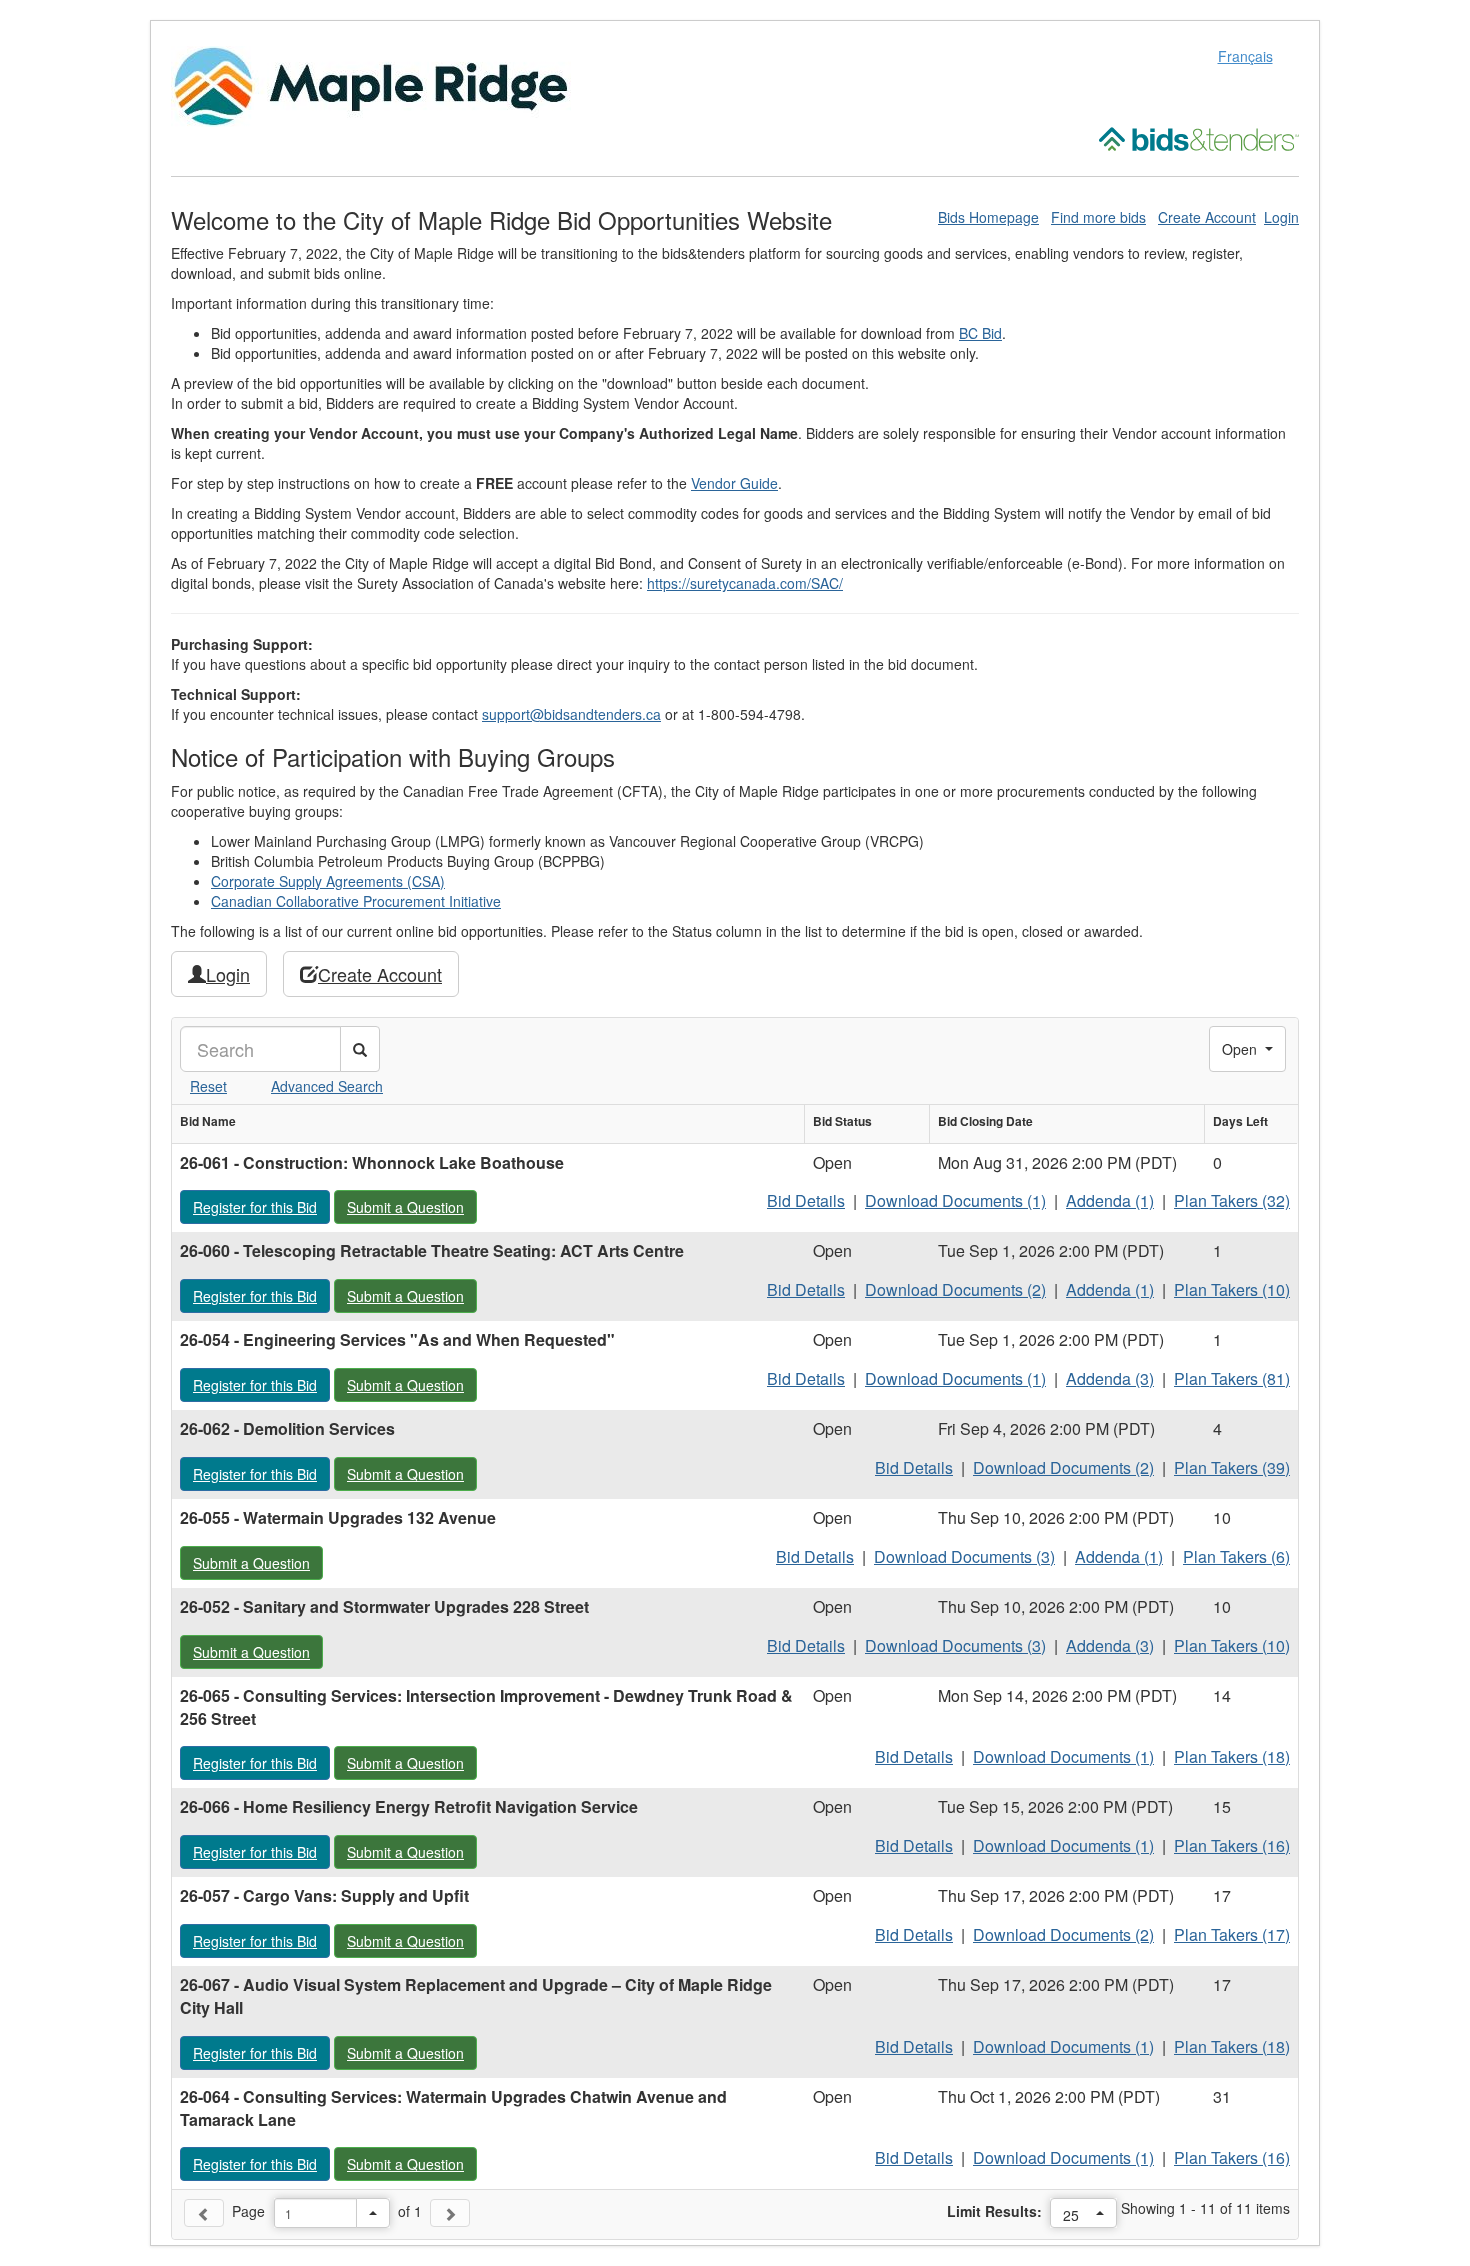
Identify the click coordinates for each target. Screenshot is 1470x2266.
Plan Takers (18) (1232, 1756)
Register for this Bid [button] (261, 1206)
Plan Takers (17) (1232, 1934)
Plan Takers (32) (1232, 1200)
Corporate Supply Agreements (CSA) (328, 881)
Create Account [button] (380, 974)
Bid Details (806, 1200)
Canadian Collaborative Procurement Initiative (356, 901)
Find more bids (1098, 217)
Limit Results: (994, 2211)
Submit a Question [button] (411, 1206)
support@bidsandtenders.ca (571, 714)
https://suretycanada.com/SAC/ (745, 583)
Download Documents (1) (955, 1200)
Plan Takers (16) (1232, 1845)
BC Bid (980, 333)
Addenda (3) (1110, 1378)
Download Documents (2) (955, 1289)
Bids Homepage (988, 217)
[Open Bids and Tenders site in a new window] (1199, 137)
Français (1245, 56)
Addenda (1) (1110, 1200)
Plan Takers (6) (1236, 1556)
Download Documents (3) (964, 1556)
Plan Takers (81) (1232, 1378)
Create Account (1207, 217)
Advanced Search (327, 1086)
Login (1281, 217)
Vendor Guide (734, 483)
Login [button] (228, 974)
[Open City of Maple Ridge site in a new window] (371, 84)
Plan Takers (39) (1232, 1467)
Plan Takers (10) (1232, 1289)
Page (248, 2211)
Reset (208, 1086)
